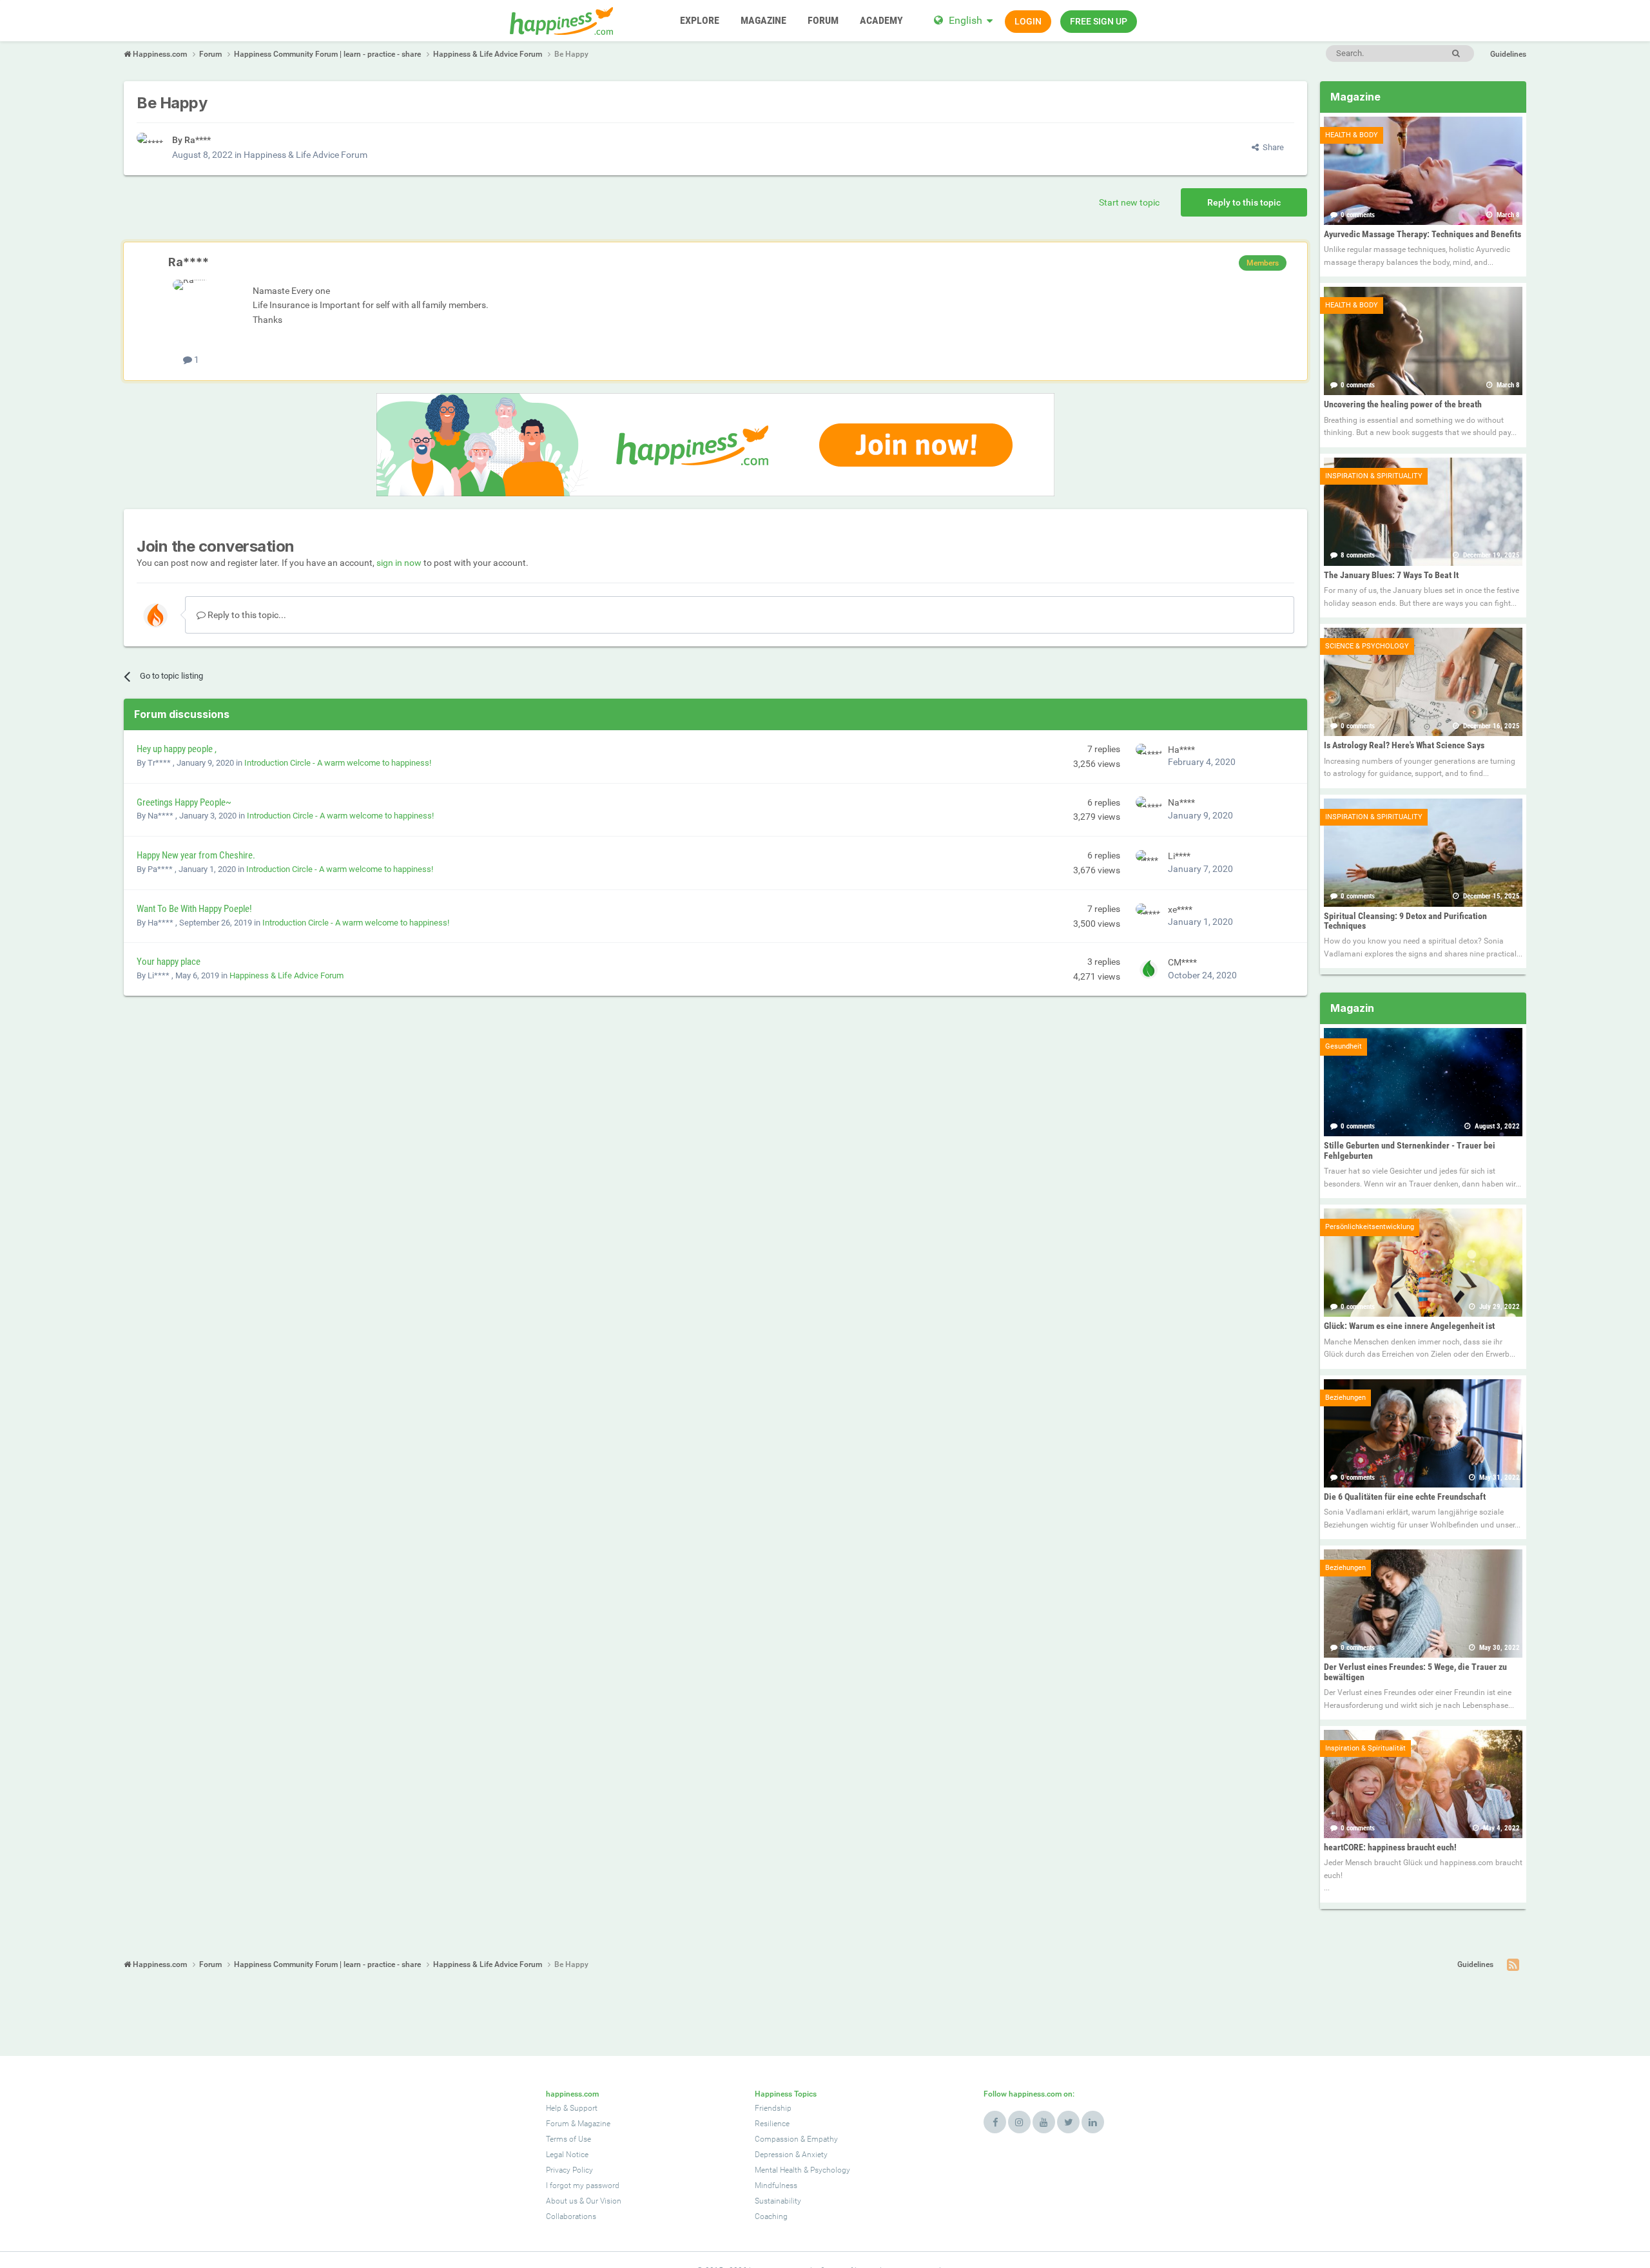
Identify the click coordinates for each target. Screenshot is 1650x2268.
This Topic (1402, 53)
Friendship (773, 2108)
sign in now (399, 563)
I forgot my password (583, 2186)
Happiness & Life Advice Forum (306, 155)
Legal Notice (567, 2155)
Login (1028, 21)
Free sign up (1099, 21)
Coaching (771, 2216)
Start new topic (1129, 202)
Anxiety (815, 2155)
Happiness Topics (786, 2094)
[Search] (1456, 53)
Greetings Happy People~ (184, 802)
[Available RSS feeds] (1513, 1965)
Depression (774, 2155)
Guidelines (1508, 54)
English (966, 20)
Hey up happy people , (177, 749)
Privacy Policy (569, 2170)
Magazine (594, 2124)
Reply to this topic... (246, 615)
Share (1271, 147)
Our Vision (604, 2201)
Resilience (772, 2124)
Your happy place (169, 962)
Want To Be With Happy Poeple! (194, 909)
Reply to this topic (1244, 202)
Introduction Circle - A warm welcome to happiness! (338, 763)
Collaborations (571, 2216)
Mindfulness (776, 2186)
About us (562, 2201)
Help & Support (572, 2108)
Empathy (822, 2139)
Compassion (777, 2139)
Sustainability (778, 2201)
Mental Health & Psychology (802, 2170)
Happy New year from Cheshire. (196, 855)
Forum (558, 2124)
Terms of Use (568, 2139)
